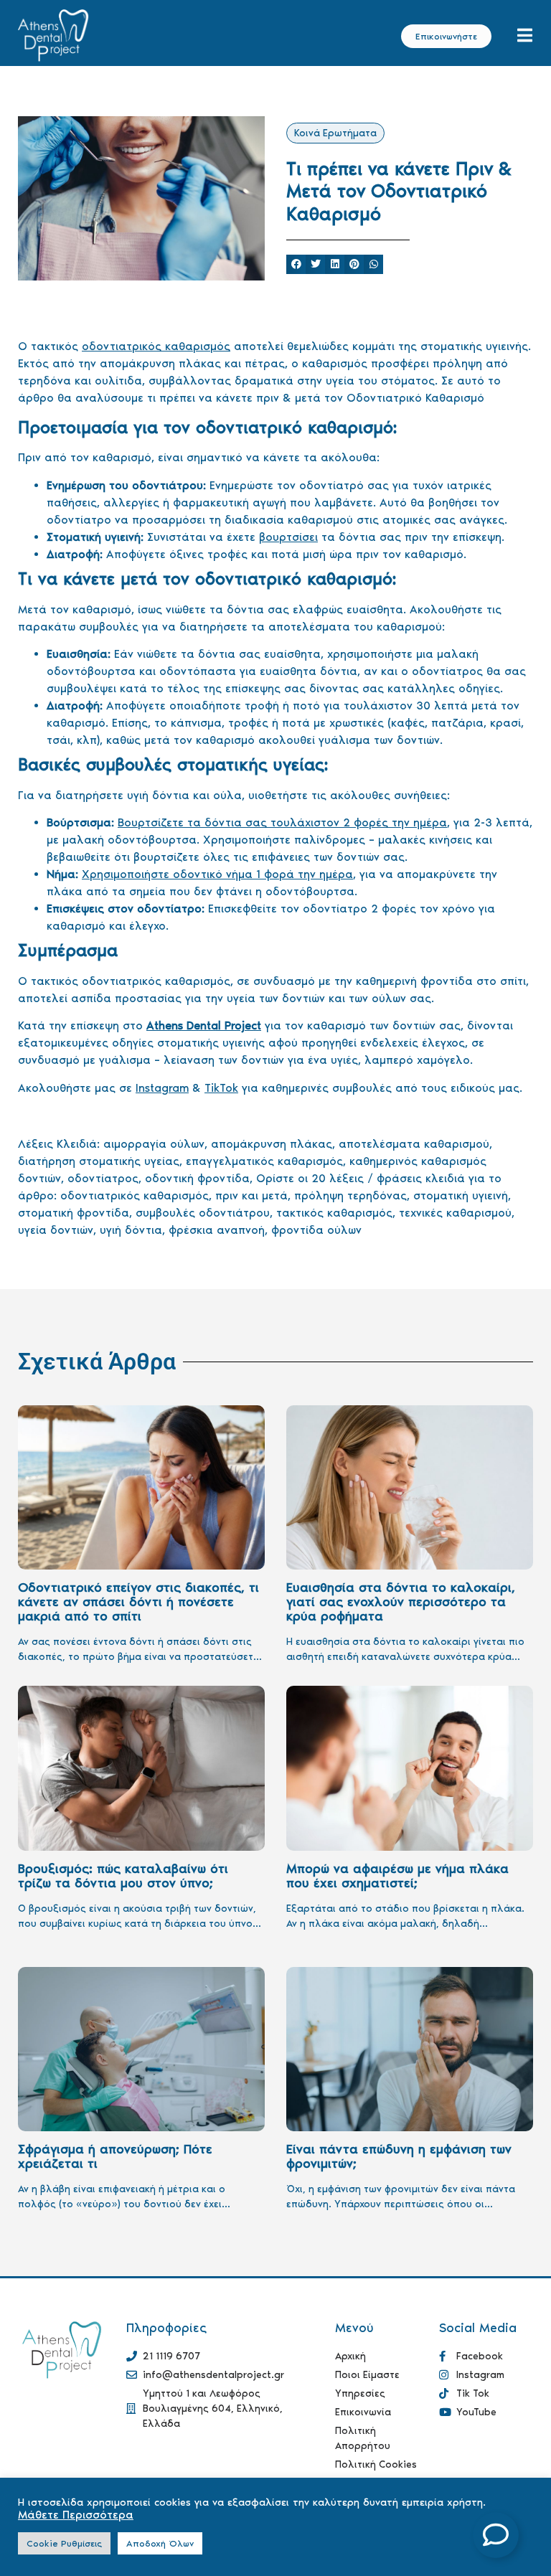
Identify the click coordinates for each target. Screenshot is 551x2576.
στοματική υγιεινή (461, 1195)
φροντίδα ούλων (316, 1230)
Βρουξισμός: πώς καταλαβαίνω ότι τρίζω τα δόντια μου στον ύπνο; (123, 1876)
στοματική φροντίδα (74, 1213)
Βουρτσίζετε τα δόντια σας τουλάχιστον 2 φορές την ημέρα (282, 822)
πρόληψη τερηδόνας (350, 1195)
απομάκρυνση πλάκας (272, 1144)
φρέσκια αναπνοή (217, 1230)
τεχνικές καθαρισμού (455, 1213)
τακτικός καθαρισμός (334, 1213)
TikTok (221, 1088)
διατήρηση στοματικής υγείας (99, 1161)
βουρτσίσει (288, 537)
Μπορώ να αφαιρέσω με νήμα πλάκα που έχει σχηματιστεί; (397, 1876)
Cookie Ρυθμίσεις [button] (64, 2543)
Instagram (162, 1088)
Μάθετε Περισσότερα (76, 2515)
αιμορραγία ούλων (154, 1144)
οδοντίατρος (103, 1178)
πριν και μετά (251, 1195)
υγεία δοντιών (56, 1230)
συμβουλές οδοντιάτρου (203, 1213)
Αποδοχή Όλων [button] (160, 2543)
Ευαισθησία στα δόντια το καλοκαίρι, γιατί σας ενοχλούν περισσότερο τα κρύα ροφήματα (401, 1602)
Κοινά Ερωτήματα (335, 133)
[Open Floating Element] (496, 2535)
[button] (296, 264)
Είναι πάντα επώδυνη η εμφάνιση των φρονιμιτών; (399, 2156)
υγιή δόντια (131, 1230)
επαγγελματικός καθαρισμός (264, 1161)
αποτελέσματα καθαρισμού (414, 1144)
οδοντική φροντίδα (197, 1178)
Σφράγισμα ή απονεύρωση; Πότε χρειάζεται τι (115, 2156)
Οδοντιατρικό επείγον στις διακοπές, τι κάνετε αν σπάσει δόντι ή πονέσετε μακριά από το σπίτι (138, 1602)
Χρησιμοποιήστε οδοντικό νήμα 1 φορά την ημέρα (217, 874)
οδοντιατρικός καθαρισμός (156, 346)
